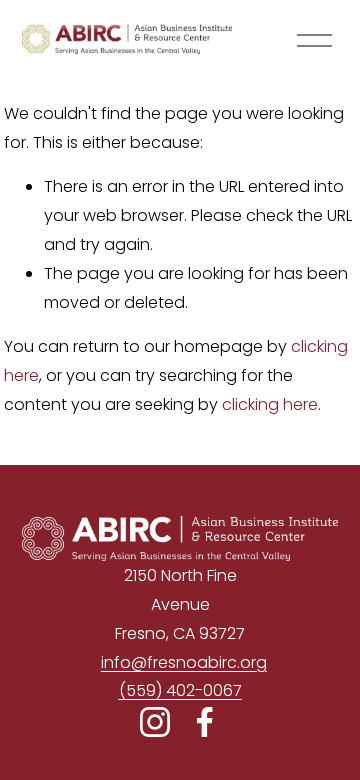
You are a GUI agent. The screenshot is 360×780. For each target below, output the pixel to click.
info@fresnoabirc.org (184, 662)
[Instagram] (155, 722)
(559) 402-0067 (180, 690)
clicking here (270, 404)
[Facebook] (205, 722)
